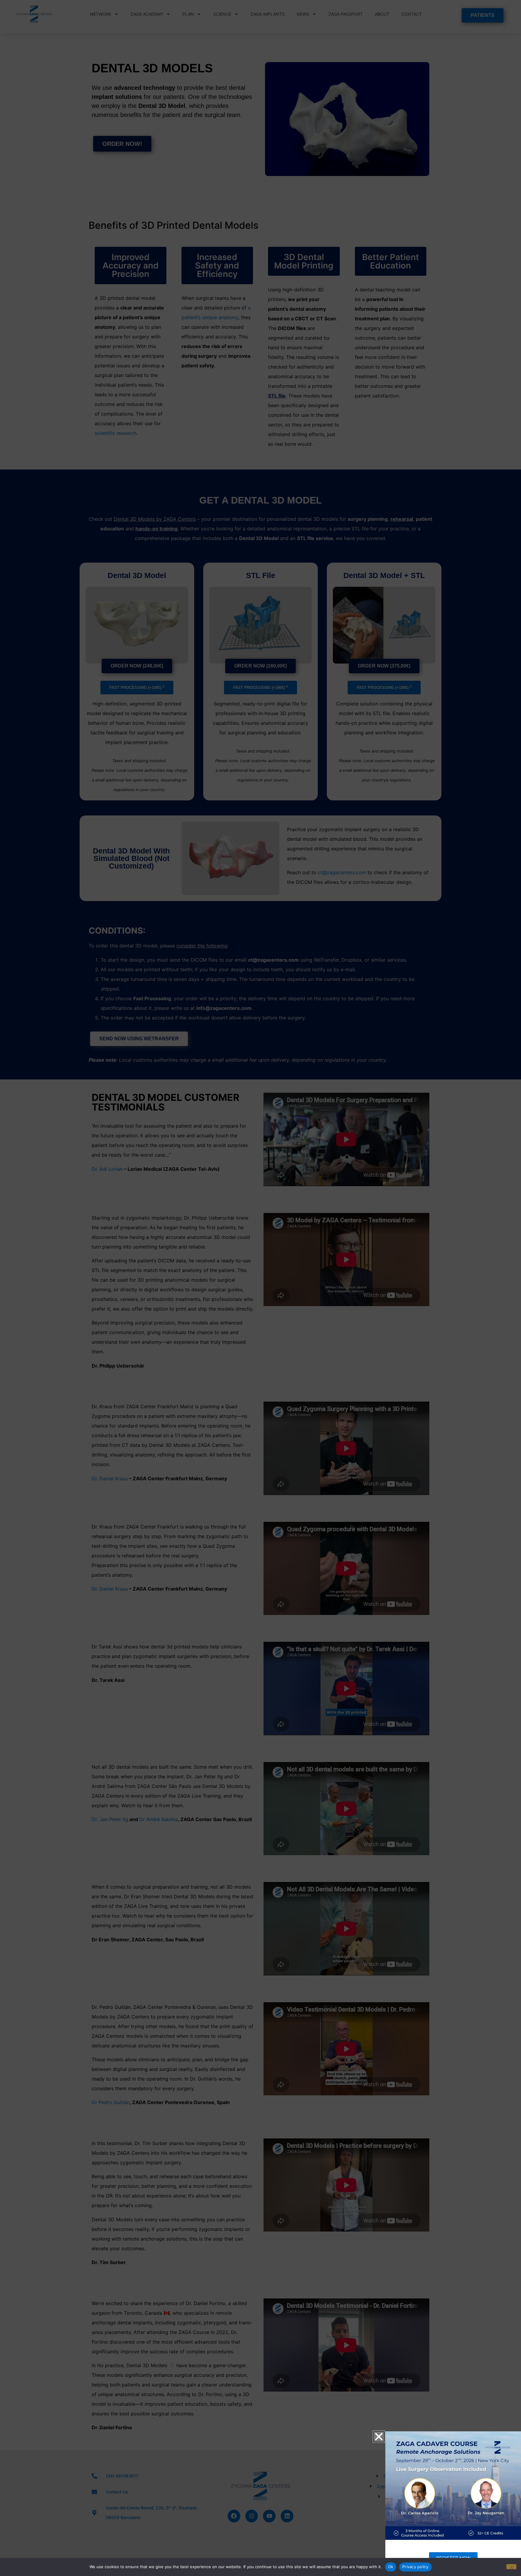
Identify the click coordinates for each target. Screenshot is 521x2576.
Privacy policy (415, 2567)
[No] (511, 2567)
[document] (260, 1288)
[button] (379, 2437)
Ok (391, 2567)
